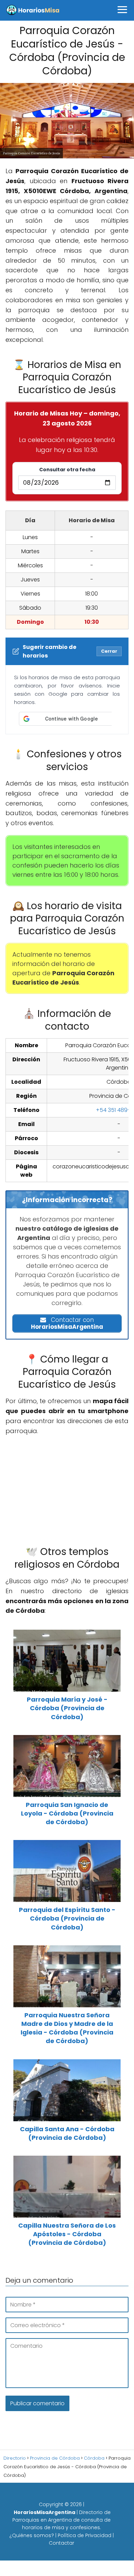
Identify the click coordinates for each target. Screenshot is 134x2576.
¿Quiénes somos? (32, 2535)
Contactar (62, 2543)
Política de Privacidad (85, 2535)
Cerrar (109, 651)
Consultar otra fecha (67, 470)
